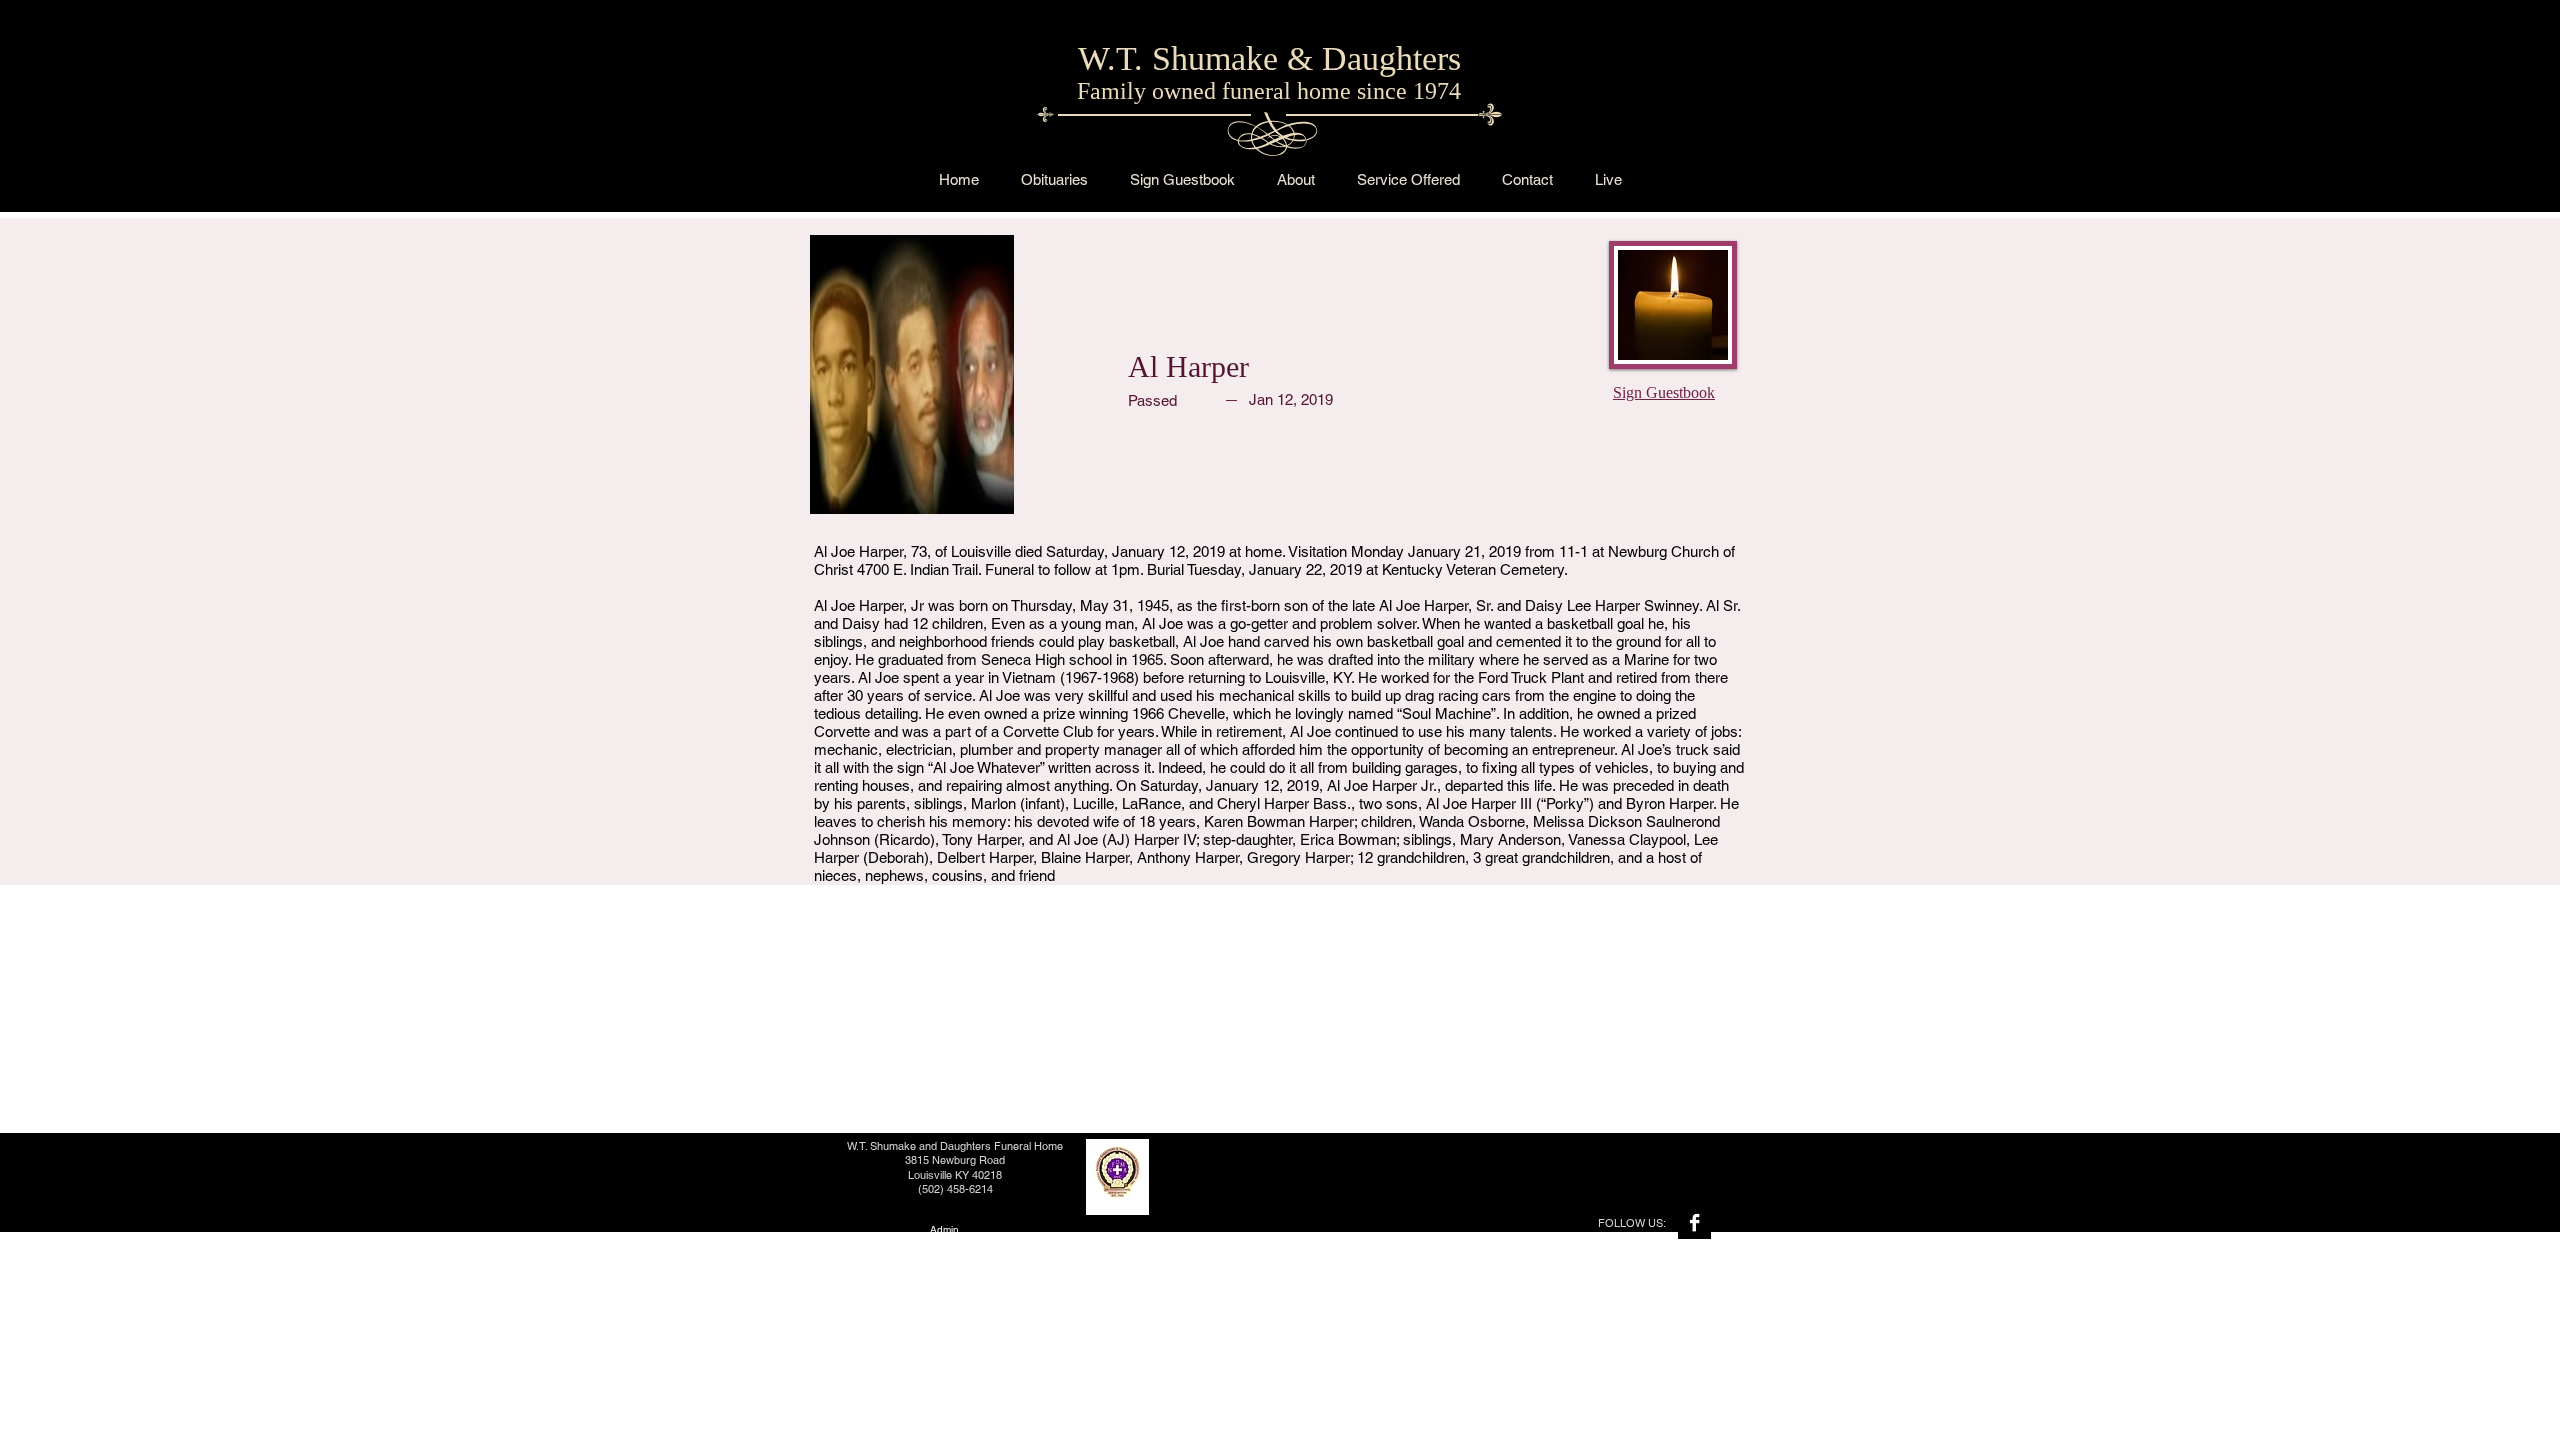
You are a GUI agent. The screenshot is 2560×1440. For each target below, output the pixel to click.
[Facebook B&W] (1694, 1222)
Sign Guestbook (1664, 392)
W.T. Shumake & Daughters (1269, 58)
